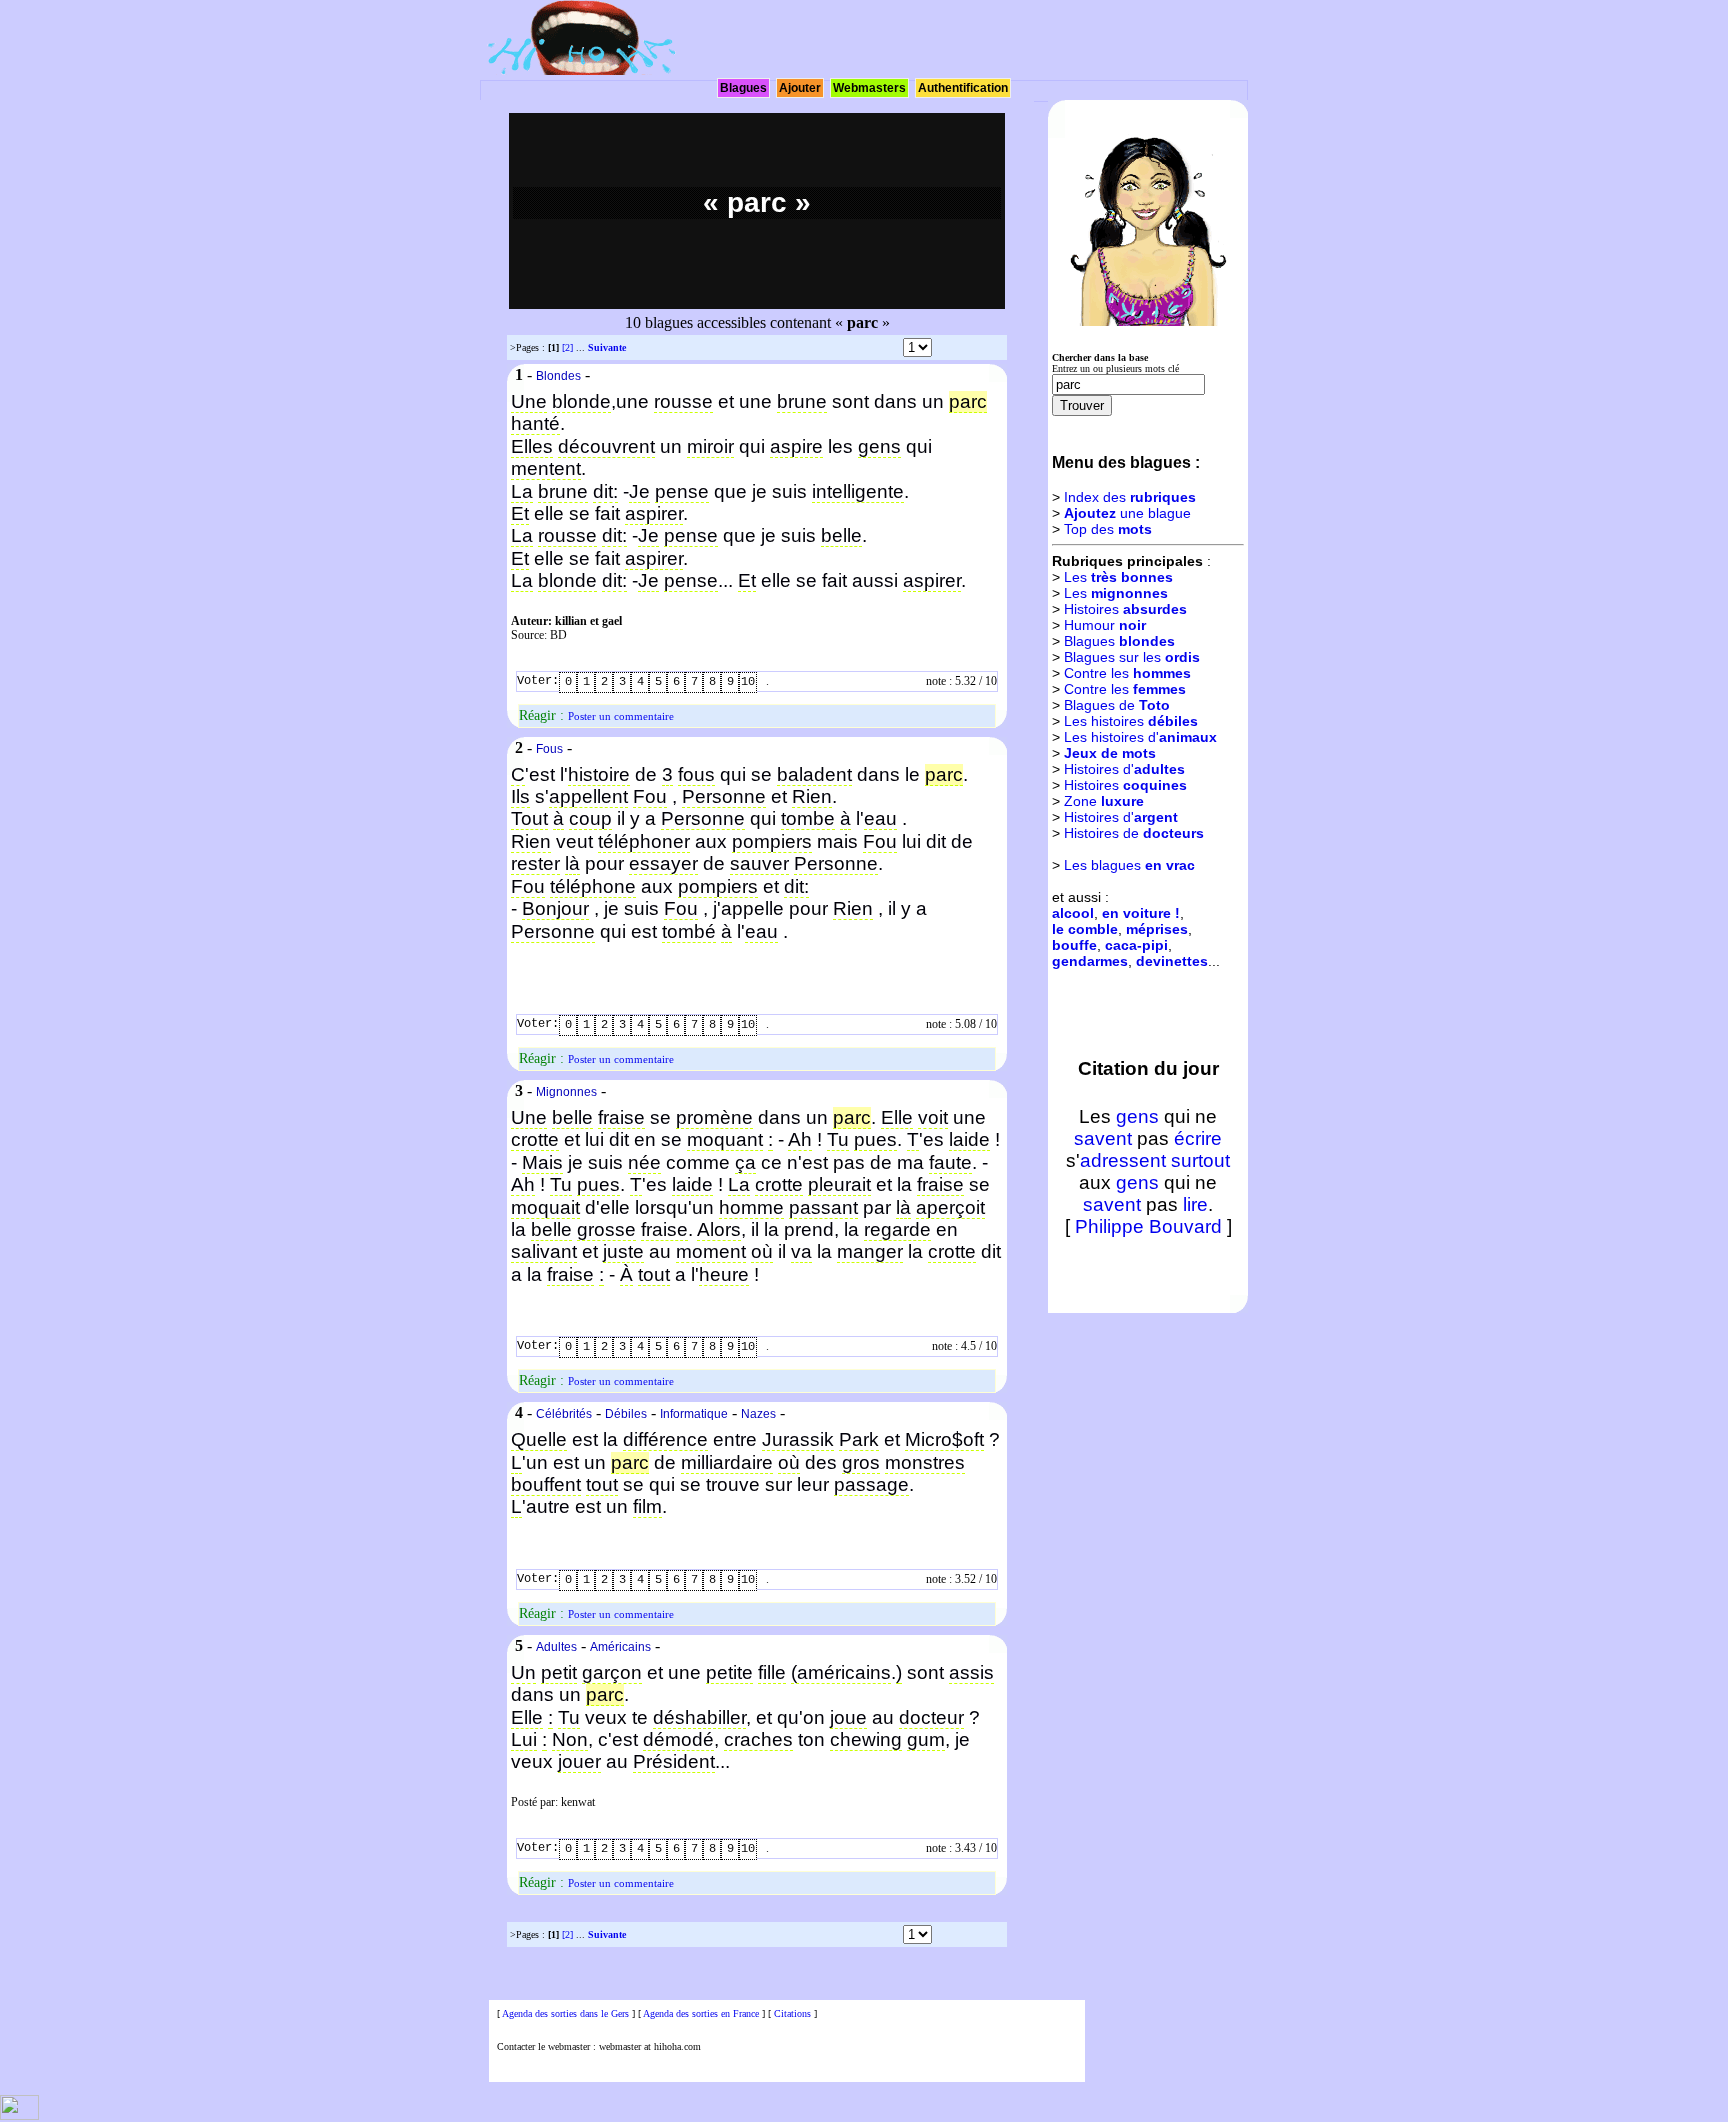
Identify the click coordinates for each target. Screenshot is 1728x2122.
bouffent (546, 1484)
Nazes (758, 1414)
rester (535, 863)
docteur (931, 1717)
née (644, 1162)
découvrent (606, 446)
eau (880, 818)
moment (711, 1251)
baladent (814, 774)
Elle (897, 1117)
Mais (542, 1162)
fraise (621, 1117)
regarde (897, 1229)
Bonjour (555, 908)
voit (933, 1117)
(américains (841, 1672)
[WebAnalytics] (19, 2116)
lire (1195, 1204)
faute (950, 1162)
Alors (719, 1229)
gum (926, 1739)
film (647, 1506)
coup (590, 818)
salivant (544, 1251)
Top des (1108, 529)
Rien (812, 796)
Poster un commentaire (621, 716)
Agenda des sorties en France (701, 2013)
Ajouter (800, 88)
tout (654, 1274)
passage (871, 1484)
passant (823, 1207)
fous (696, 774)
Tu (838, 1139)
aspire (796, 446)
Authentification (963, 88)
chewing (866, 1739)
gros (861, 1462)
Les (1118, 577)
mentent (546, 468)
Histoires (1125, 609)
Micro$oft (944, 1439)
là (572, 863)
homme (751, 1207)
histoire (599, 774)
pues (875, 1139)
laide (969, 1139)
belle (841, 535)
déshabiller (699, 1717)
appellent (588, 796)
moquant (725, 1139)
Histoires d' (1124, 769)
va (801, 1251)
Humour (1105, 625)
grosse (606, 1229)
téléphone (593, 886)
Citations (792, 2013)
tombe (808, 818)
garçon (612, 1672)
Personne (724, 796)
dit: (605, 491)
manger (870, 1251)
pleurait (839, 1184)
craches (758, 1739)
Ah (800, 1139)
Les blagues (1129, 865)
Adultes (556, 1647)
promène (714, 1117)
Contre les (1127, 673)
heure (724, 1274)
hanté (535, 423)
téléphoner (644, 841)
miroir (710, 446)
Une (529, 401)
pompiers (772, 841)
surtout (1200, 1160)
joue (848, 1717)
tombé (689, 931)
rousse (683, 401)
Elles (532, 446)
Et (520, 513)
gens (879, 446)
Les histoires (1131, 721)
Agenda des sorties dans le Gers (565, 2013)
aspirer (654, 513)
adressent (1123, 1160)
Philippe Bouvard (1148, 1226)
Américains (620, 1647)
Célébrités (564, 1414)
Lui (524, 1739)
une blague (1127, 513)
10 (748, 682)
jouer (579, 1761)
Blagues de (1117, 705)
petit (559, 1672)
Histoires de (1134, 833)
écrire (1198, 1138)
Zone (1104, 801)
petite (729, 1672)
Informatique (694, 1414)
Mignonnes (566, 1092)
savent (1103, 1138)
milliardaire (727, 1462)
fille (772, 1672)
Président (674, 1761)
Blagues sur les (1132, 657)
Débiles (626, 1414)
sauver (759, 863)
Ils (520, 796)
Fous (549, 749)
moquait (545, 1207)
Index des (1130, 497)
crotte (535, 1139)
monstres (925, 1462)
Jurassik (798, 1439)
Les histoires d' (1140, 737)
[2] (567, 347)
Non (570, 1739)
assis (971, 1672)
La (522, 491)
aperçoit (950, 1207)
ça (745, 1162)
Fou (650, 796)
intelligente (858, 491)
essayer (663, 863)
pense (682, 491)
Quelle (539, 1439)
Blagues (743, 88)
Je (639, 491)
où (762, 1251)
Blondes (558, 376)
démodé (678, 1739)
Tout (529, 818)
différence (665, 1439)
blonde (581, 401)
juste (623, 1251)
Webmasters (869, 88)
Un (523, 1672)
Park (859, 1439)
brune (802, 401)
